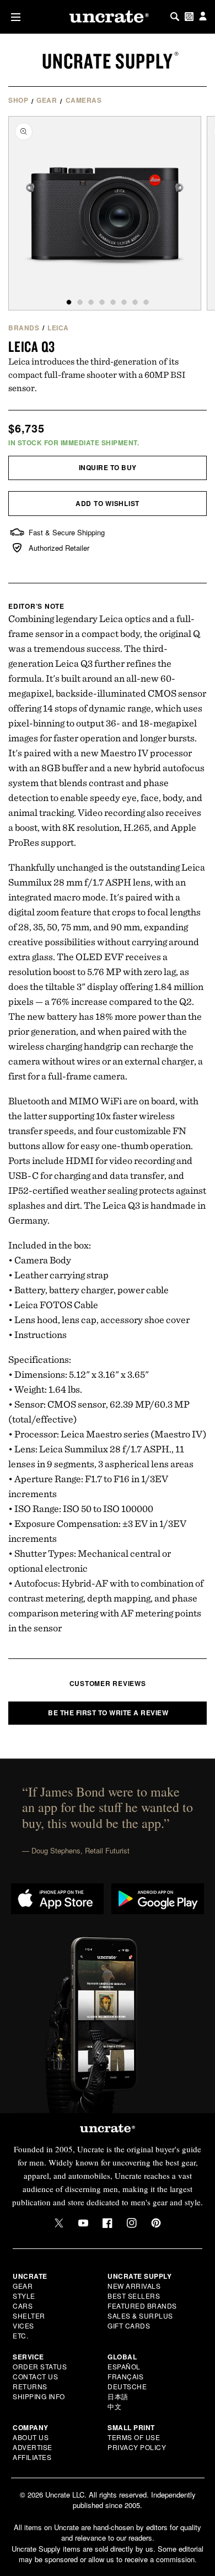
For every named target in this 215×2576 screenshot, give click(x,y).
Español (124, 2366)
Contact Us (35, 2376)
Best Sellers (134, 2296)
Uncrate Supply (108, 61)
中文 (114, 2406)
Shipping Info (39, 2396)
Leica (58, 328)
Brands (24, 328)
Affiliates (32, 2457)
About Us (31, 2437)
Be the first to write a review (108, 1713)
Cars (23, 2306)
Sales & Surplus (140, 2316)
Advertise (33, 2447)
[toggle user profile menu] (203, 17)
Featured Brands (142, 2306)
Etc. (20, 2335)
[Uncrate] (108, 17)
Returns (30, 2386)
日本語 (118, 2396)
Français (125, 2376)
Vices (23, 2325)
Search (175, 17)
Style (24, 2296)
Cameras (84, 100)
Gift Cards (129, 2325)
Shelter (29, 2316)
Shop (18, 100)
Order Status (40, 2366)
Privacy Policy (137, 2447)
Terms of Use (134, 2437)
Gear (47, 100)
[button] (14, 17)
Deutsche (127, 2386)
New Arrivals (134, 2286)
